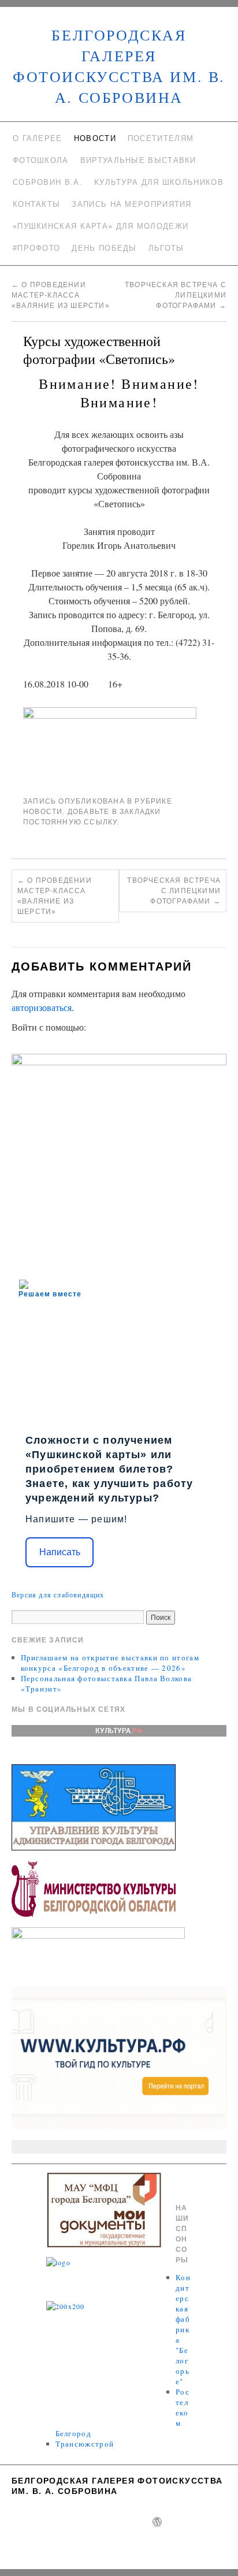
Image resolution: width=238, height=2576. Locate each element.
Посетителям (161, 138)
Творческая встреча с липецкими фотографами (176, 295)
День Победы (104, 248)
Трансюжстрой (85, 2444)
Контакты (36, 204)
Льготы (166, 248)
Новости (95, 138)
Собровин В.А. (48, 182)
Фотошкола (41, 160)
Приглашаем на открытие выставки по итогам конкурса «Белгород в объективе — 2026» (110, 1663)
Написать (60, 1552)
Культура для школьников (159, 182)
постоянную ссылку (70, 822)
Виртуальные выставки (138, 160)
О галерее (38, 138)
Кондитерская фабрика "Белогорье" (183, 2329)
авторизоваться (42, 1007)
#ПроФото (36, 248)
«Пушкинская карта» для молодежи (101, 226)
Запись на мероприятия (131, 204)
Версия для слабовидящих (58, 1594)
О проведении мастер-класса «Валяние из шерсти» (61, 295)
